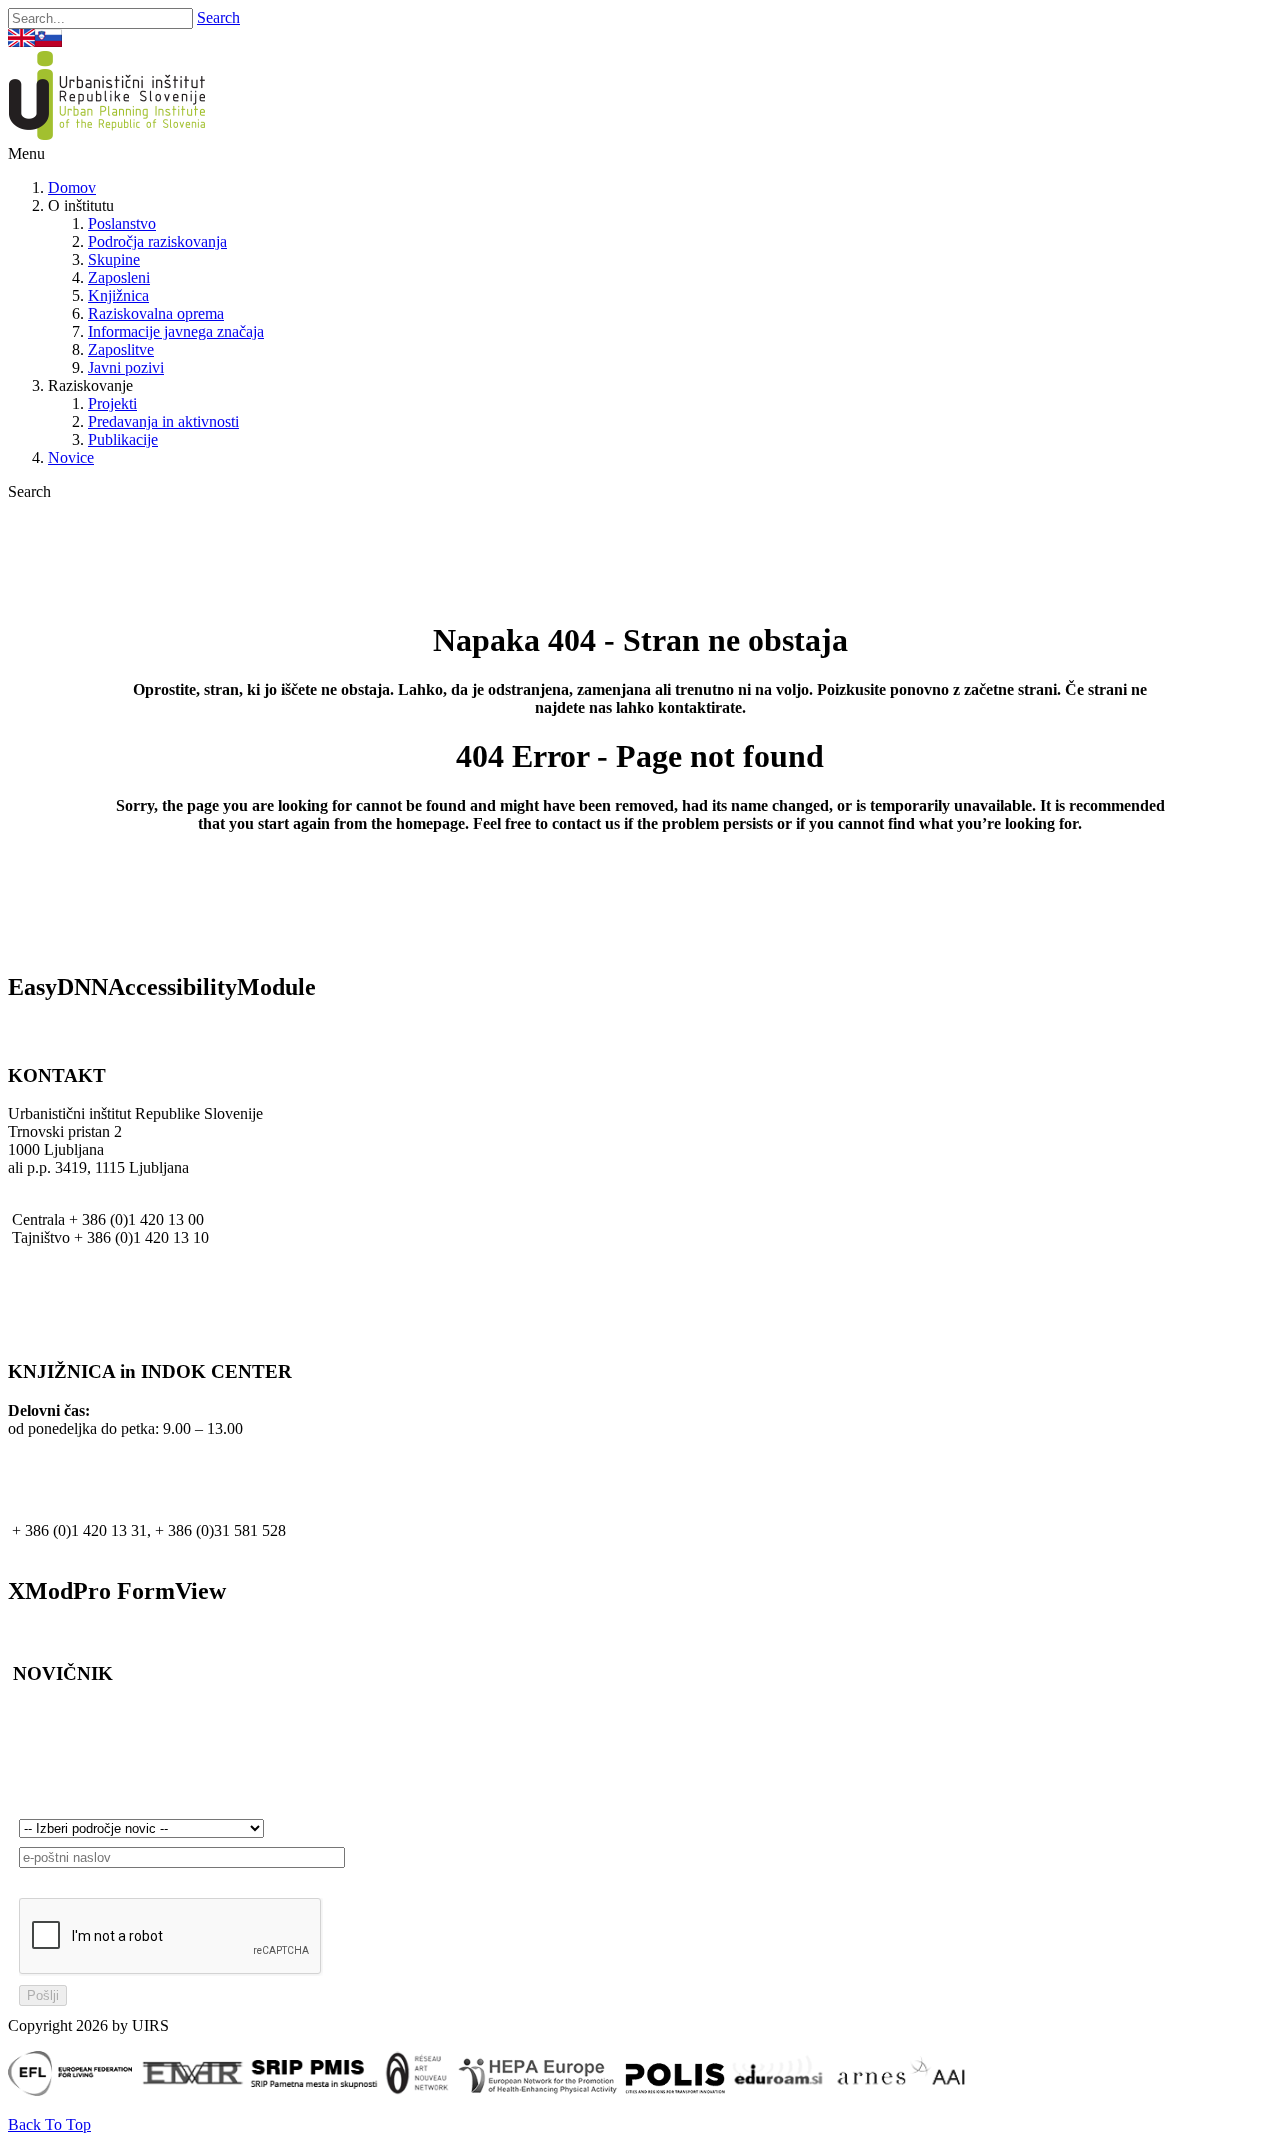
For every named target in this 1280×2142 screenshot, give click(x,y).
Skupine (114, 259)
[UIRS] (111, 135)
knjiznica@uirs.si (70, 1548)
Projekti (112, 403)
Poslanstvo (122, 223)
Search (218, 17)
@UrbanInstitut (57, 1273)
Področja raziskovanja (157, 241)
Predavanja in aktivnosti (163, 421)
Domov (72, 187)
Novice (71, 457)
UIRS (26, 1291)
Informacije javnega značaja (176, 331)
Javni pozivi (126, 367)
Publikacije (123, 439)
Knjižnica (118, 295)
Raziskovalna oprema (156, 313)
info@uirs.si (46, 1255)
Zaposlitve (121, 349)
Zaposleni (119, 277)
